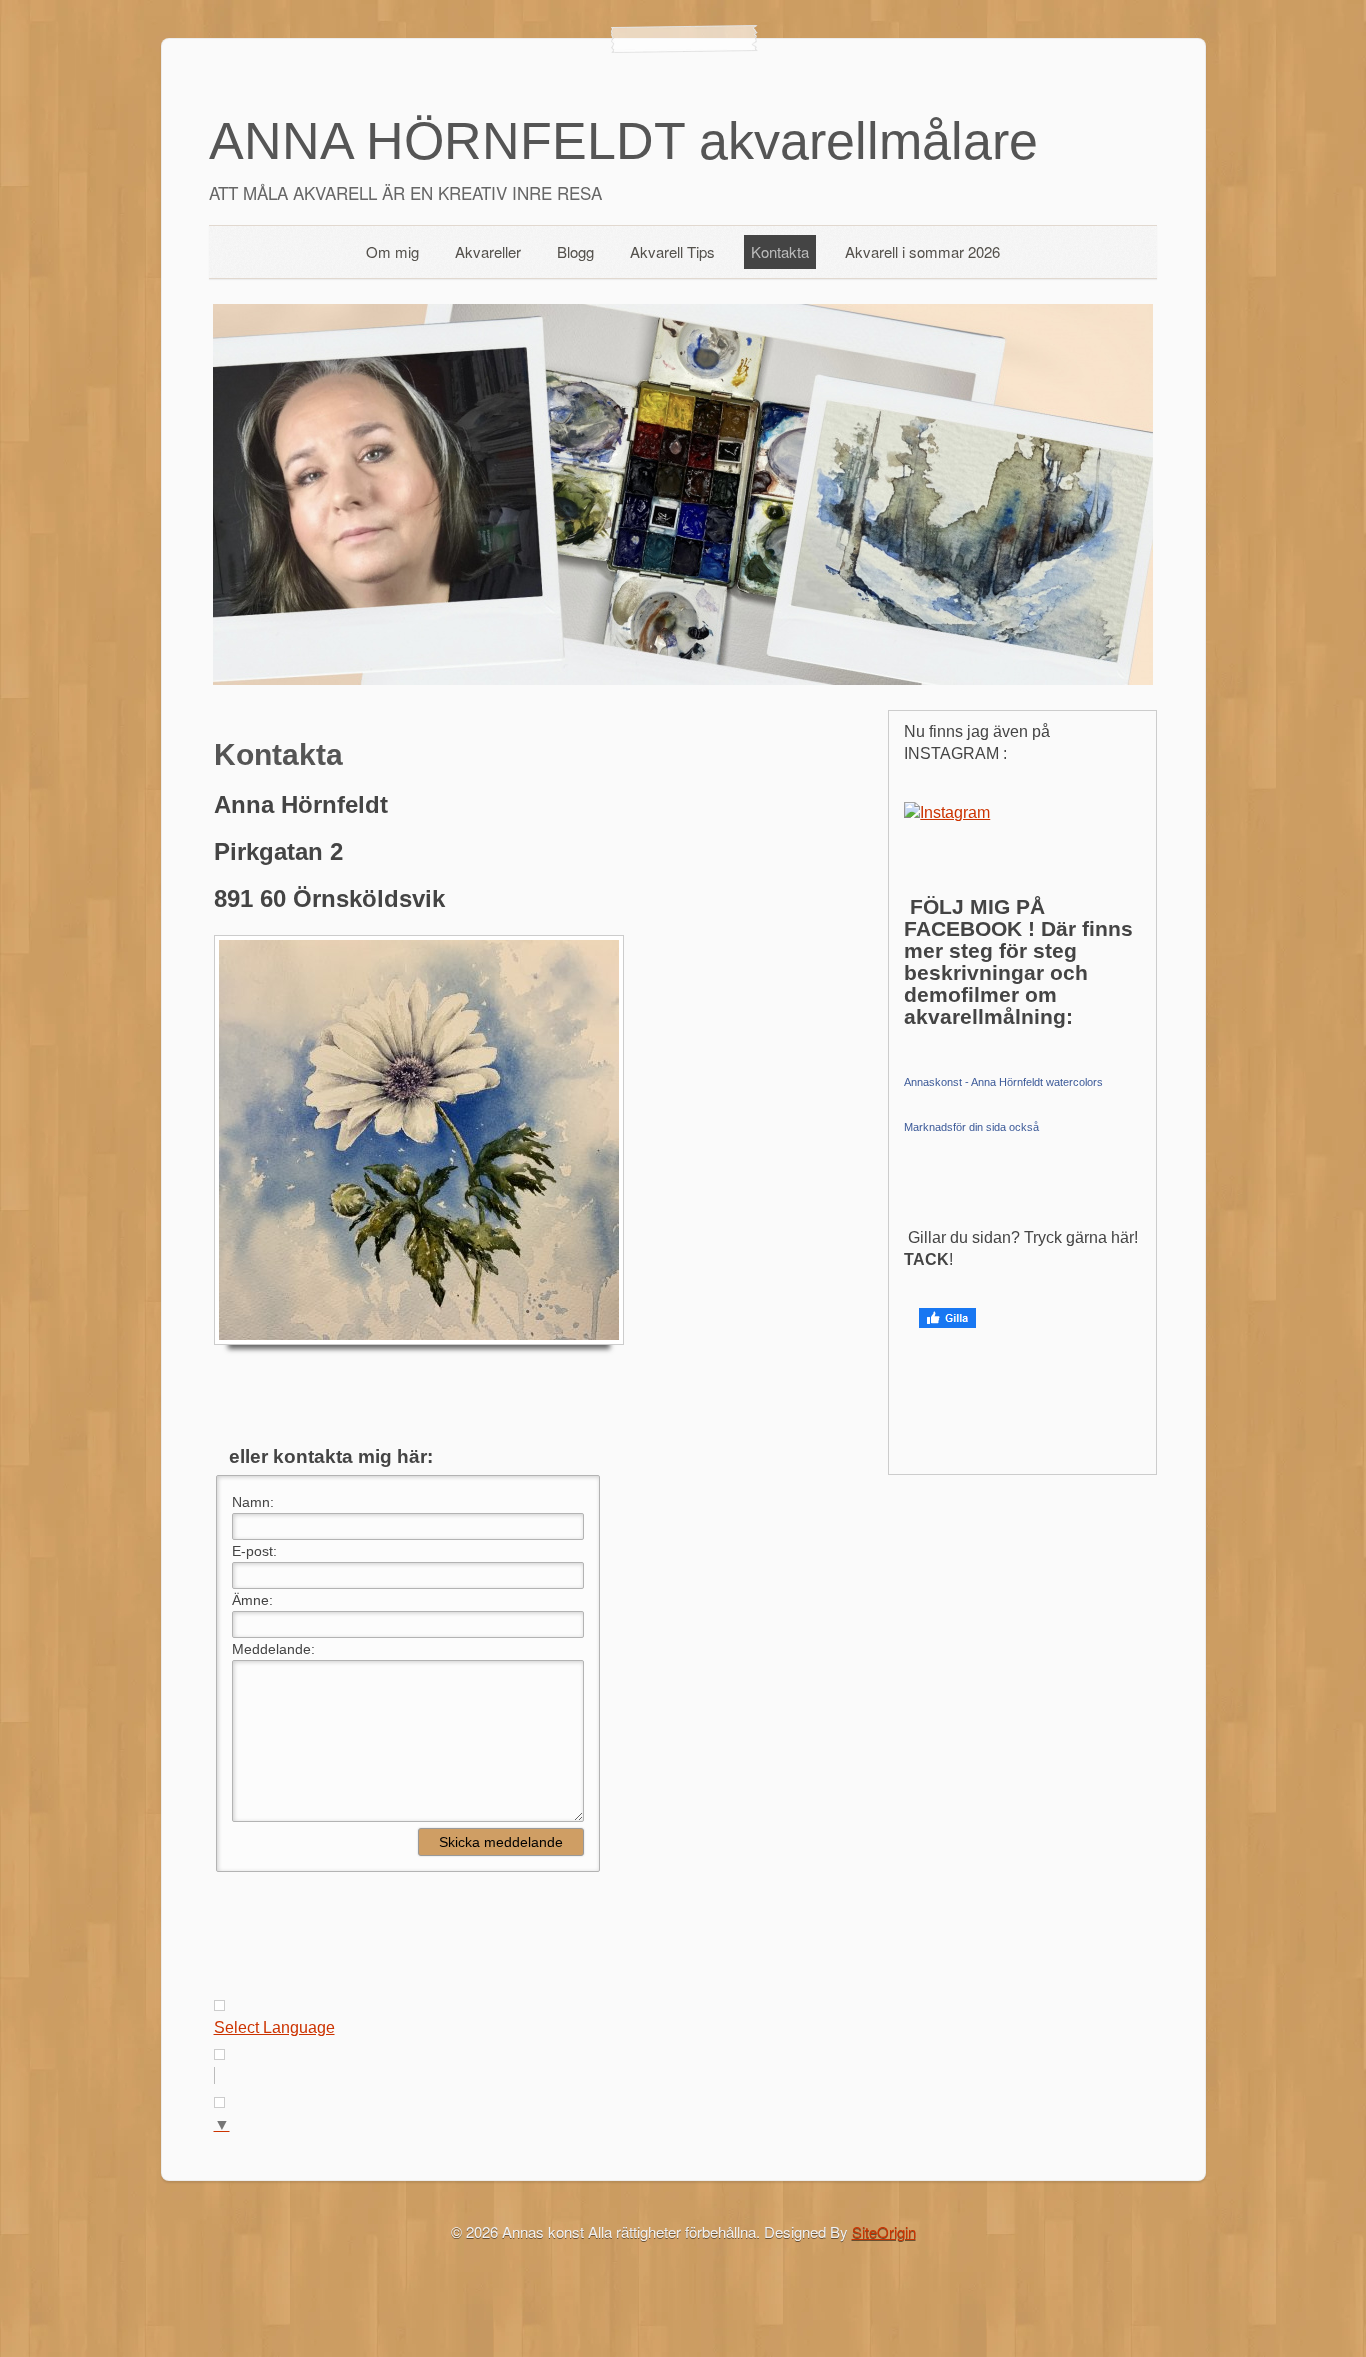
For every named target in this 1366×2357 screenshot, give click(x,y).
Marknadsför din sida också (971, 1127)
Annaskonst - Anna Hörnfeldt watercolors (1003, 1082)
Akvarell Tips (672, 251)
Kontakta (780, 251)
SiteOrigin (884, 2231)
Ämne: (252, 1600)
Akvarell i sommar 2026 (922, 251)
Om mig (392, 251)
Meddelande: (273, 1649)
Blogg (575, 251)
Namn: (253, 1502)
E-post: (254, 1551)
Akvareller (488, 251)
